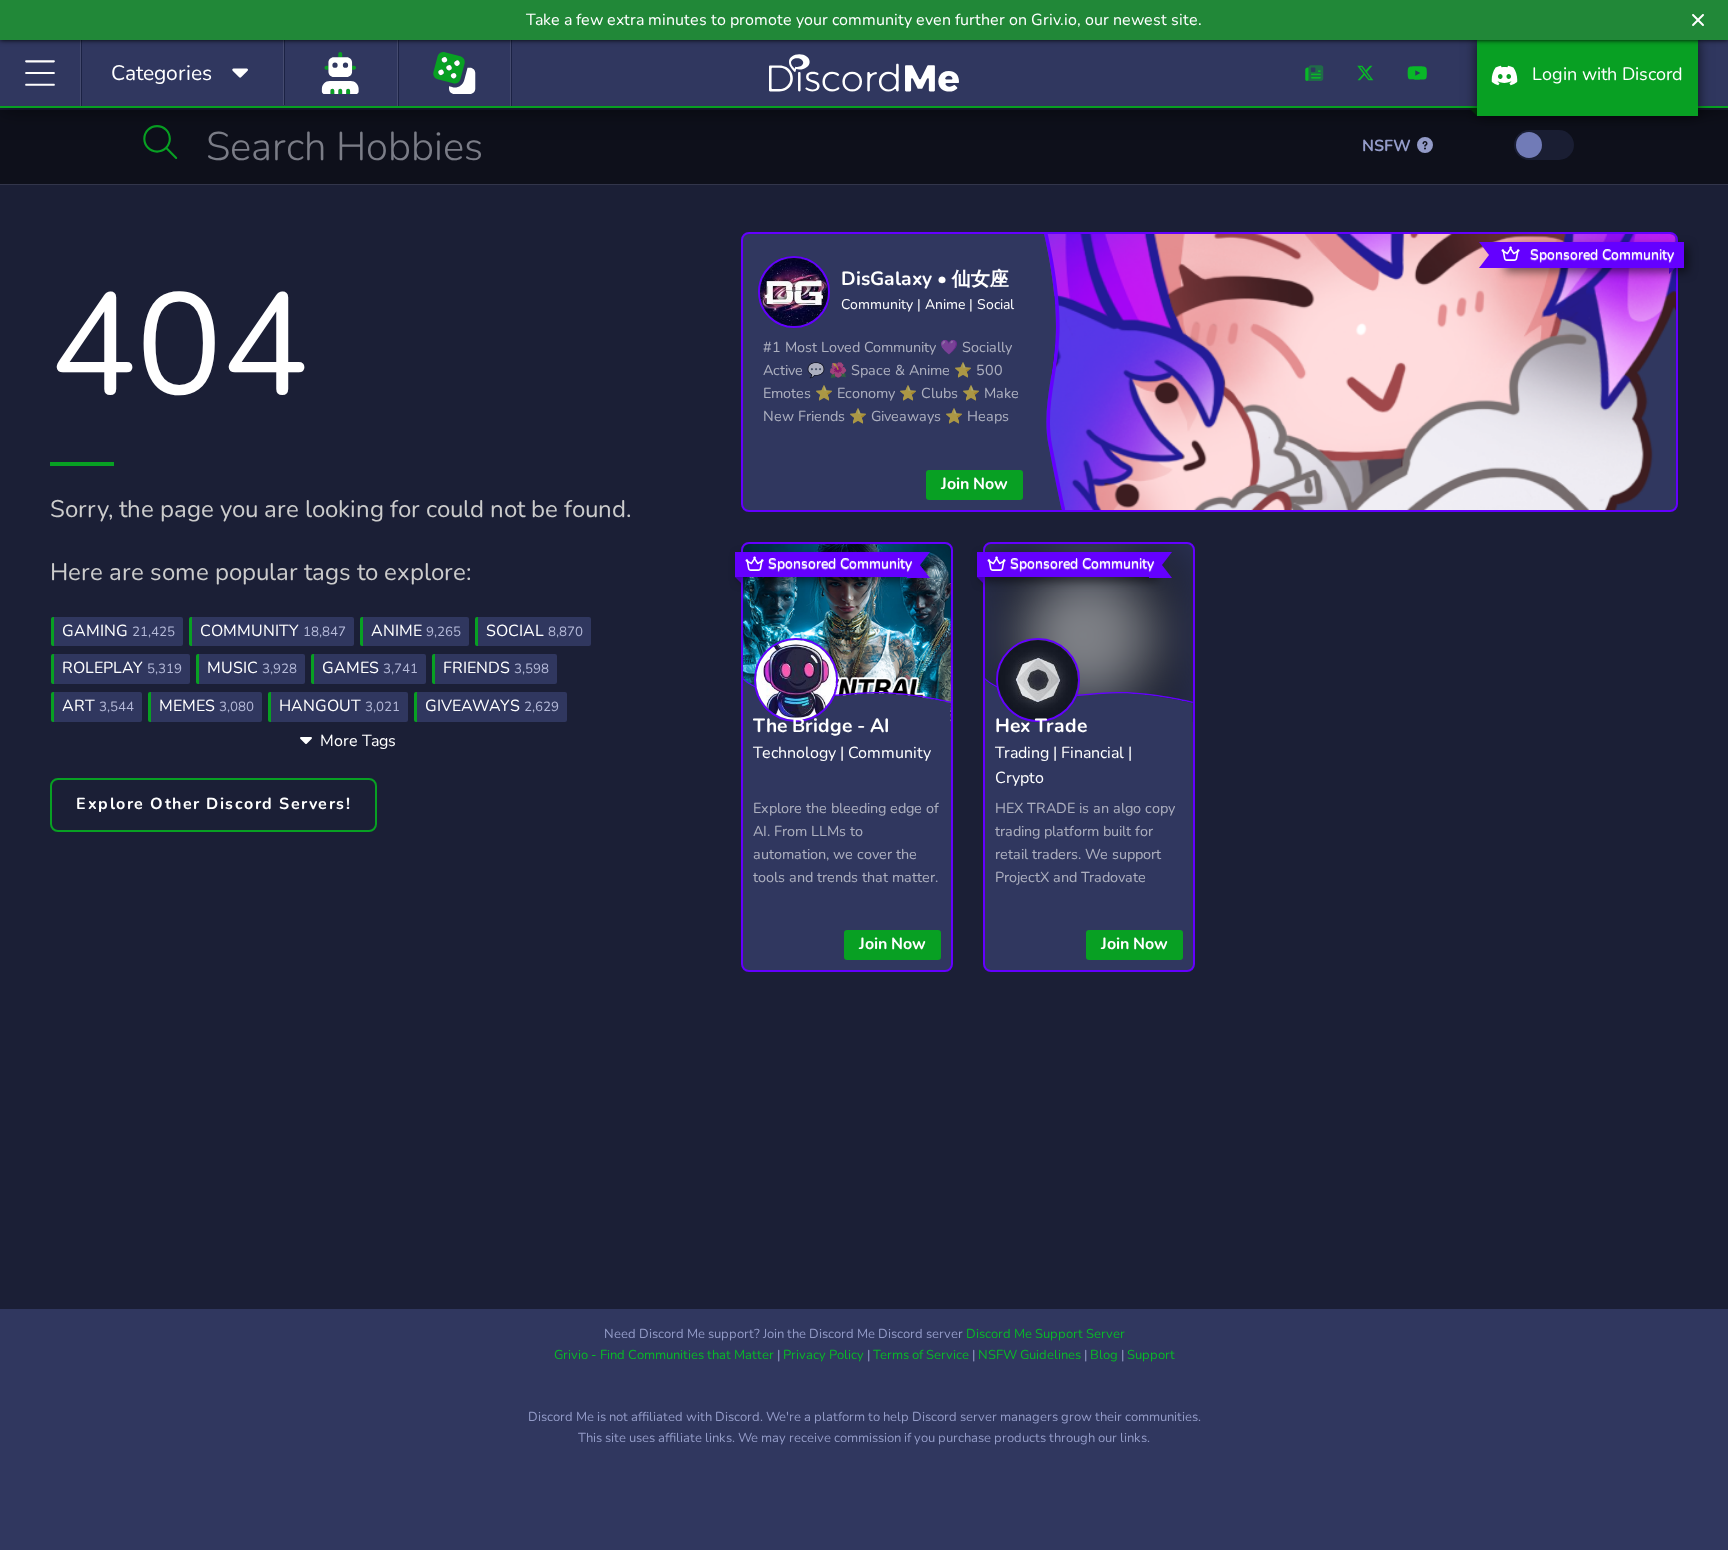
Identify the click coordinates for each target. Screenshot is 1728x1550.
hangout (339, 706)
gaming (118, 631)
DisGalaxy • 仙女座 (925, 279)
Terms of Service (921, 1355)
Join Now (974, 484)
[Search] (160, 142)
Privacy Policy (823, 1355)
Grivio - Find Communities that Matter (664, 1355)
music (252, 668)
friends (496, 668)
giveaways (492, 706)
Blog (1104, 1355)
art (98, 706)
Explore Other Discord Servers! (213, 804)
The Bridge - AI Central (821, 741)
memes (206, 706)
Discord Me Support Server (1045, 1334)
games (370, 668)
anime (416, 631)
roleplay (122, 668)
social (534, 631)
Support (1151, 1355)
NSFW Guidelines (1029, 1355)
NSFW (1388, 146)
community (273, 631)
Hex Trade (1041, 726)
